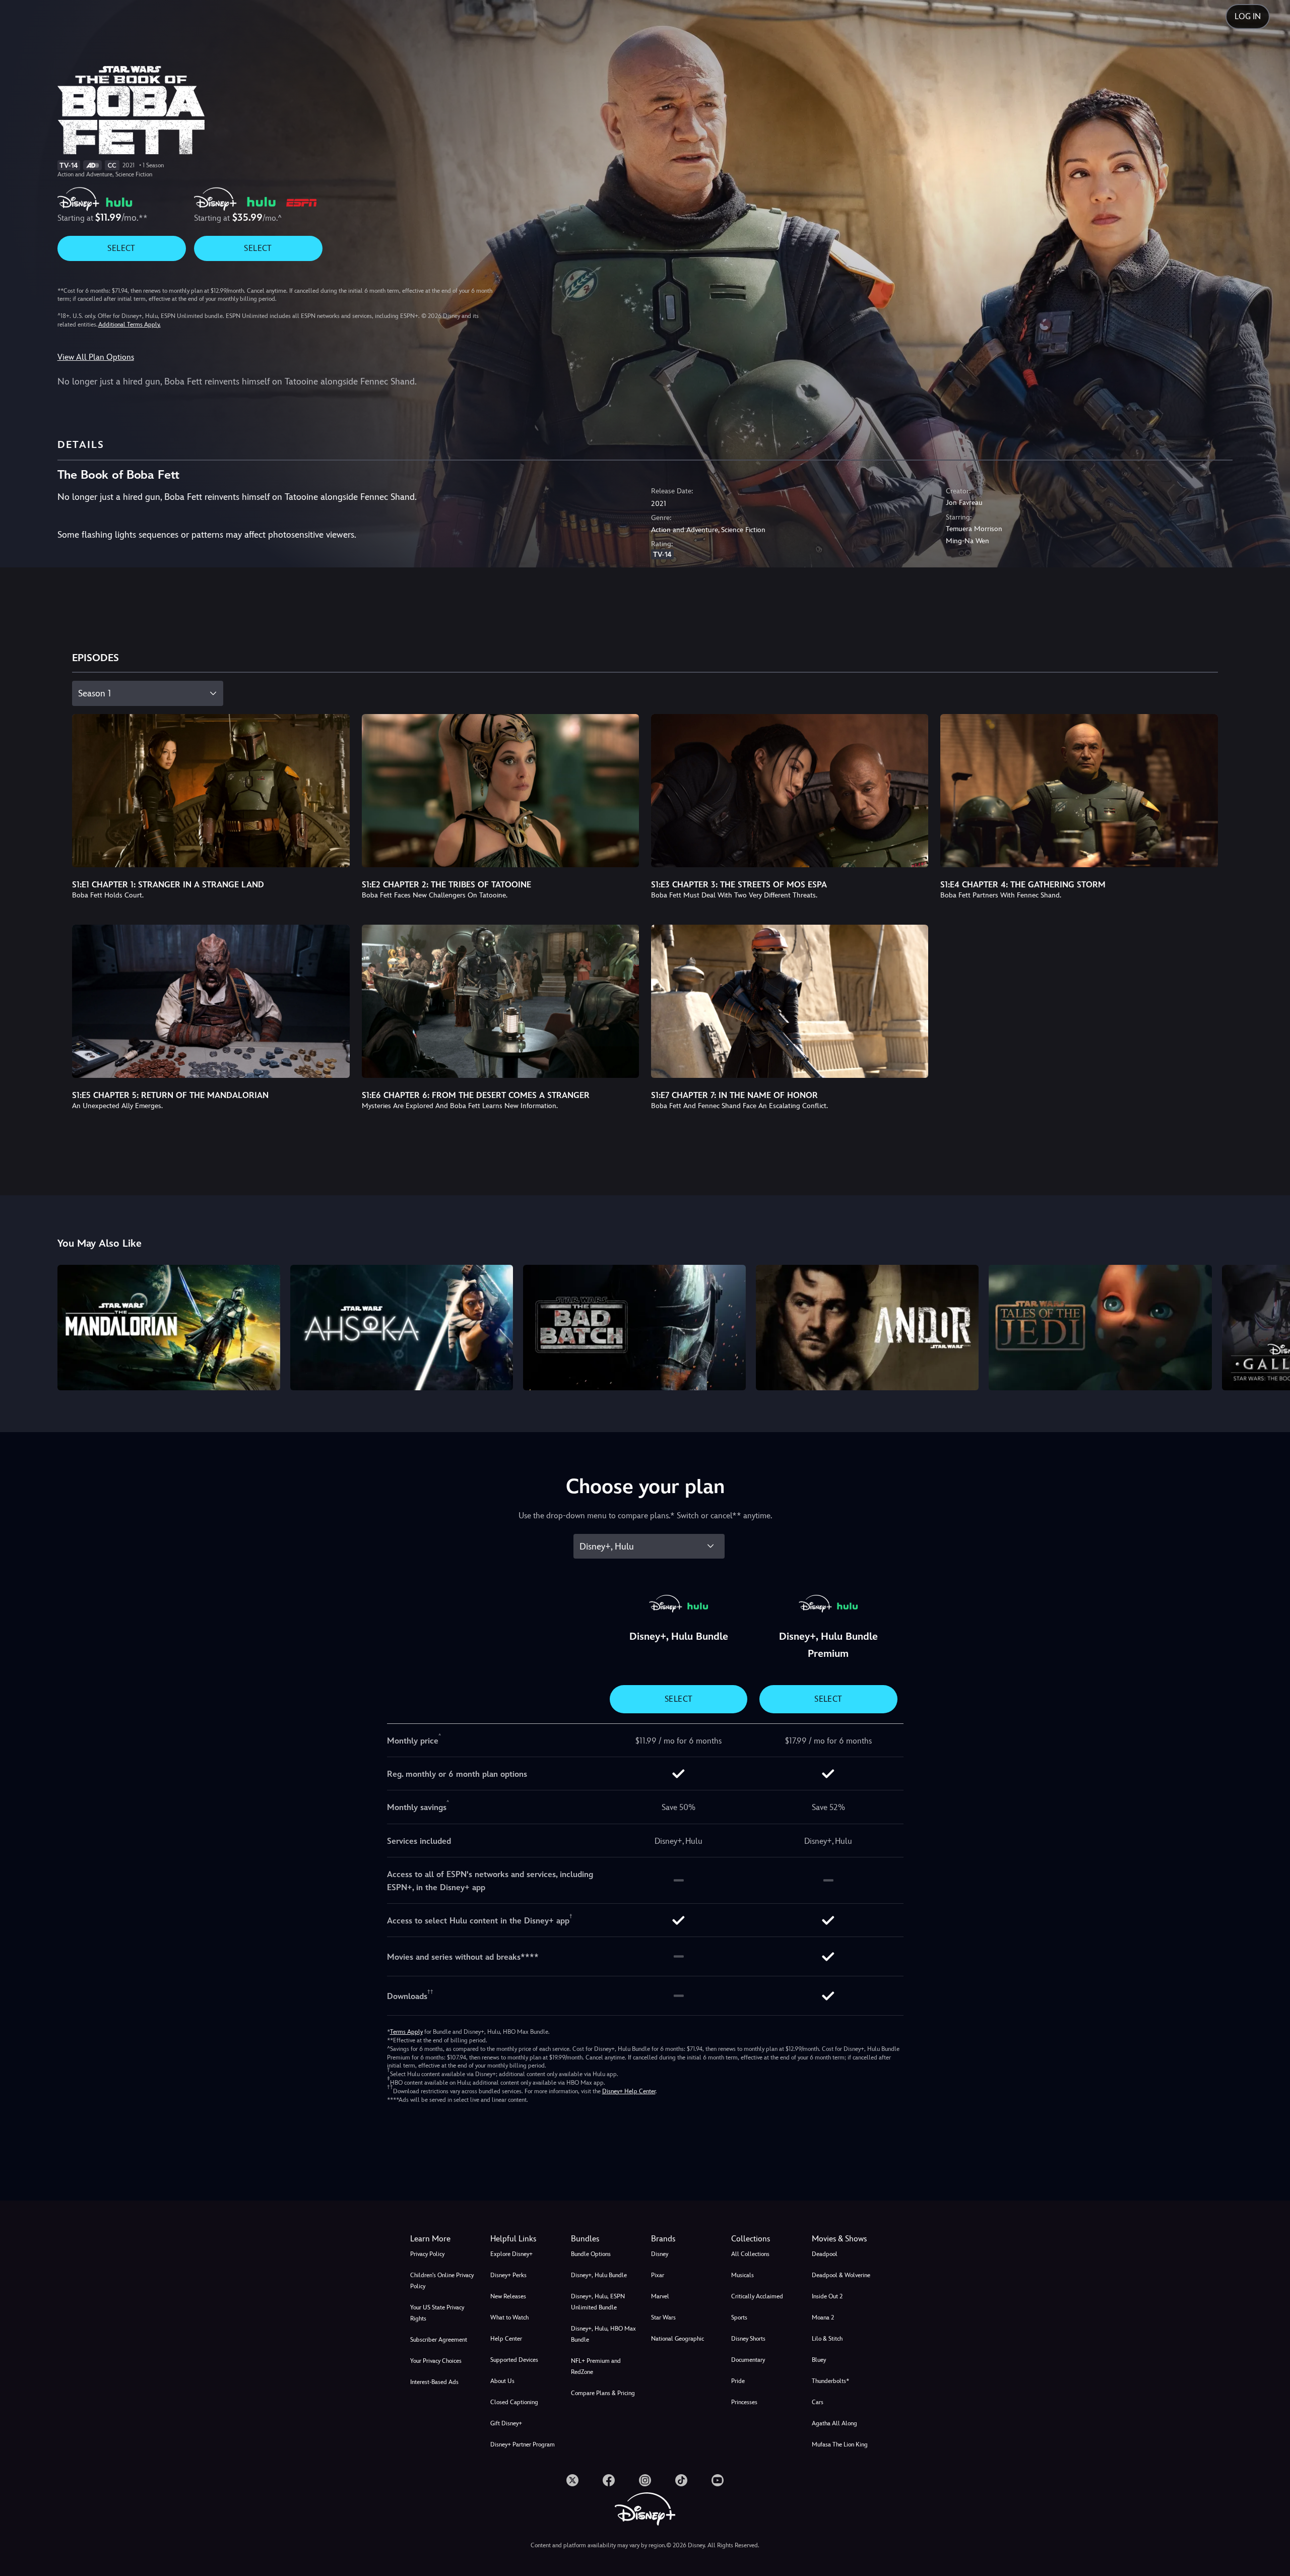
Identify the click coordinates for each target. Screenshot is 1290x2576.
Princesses (744, 2402)
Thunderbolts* (830, 2381)
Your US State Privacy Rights (437, 2313)
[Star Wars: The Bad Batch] (634, 1327)
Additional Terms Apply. (130, 325)
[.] (572, 2480)
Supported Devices (514, 2360)
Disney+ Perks (508, 2275)
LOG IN (1248, 16)
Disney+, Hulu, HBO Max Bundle (603, 2334)
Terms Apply (406, 2032)
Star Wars (663, 2317)
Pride (738, 2381)
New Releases (508, 2296)
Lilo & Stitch (827, 2339)
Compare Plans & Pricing (603, 2393)
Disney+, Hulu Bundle (599, 2275)
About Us (502, 2381)
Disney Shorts (748, 2339)
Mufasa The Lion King (840, 2444)
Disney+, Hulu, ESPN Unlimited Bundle (598, 2302)
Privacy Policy (427, 2254)
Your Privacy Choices (436, 2361)
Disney (660, 2254)
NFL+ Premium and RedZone (596, 2366)
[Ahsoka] (402, 1327)
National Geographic (678, 2339)
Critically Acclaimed (757, 2296)
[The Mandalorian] (169, 1327)
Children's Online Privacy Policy (442, 2281)
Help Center (506, 2339)
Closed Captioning (514, 2402)
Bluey (819, 2360)
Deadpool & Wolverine (841, 2275)
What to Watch (509, 2317)
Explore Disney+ (511, 2254)
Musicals (743, 2275)
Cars (818, 2402)
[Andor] (867, 1327)
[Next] (1271, 1326)
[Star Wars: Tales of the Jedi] (1100, 1327)
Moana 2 (823, 2317)
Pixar (658, 2275)
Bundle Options (591, 2254)
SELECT (121, 248)
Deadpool (825, 2254)
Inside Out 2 (827, 2296)
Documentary (748, 2360)
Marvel (660, 2296)
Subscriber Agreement (439, 2340)
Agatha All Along (834, 2423)
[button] (524, 2239)
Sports (739, 2317)
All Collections (750, 2254)
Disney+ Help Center (629, 2091)
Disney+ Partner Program (523, 2444)
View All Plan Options (96, 357)
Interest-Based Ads (434, 2382)
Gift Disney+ (506, 2423)
